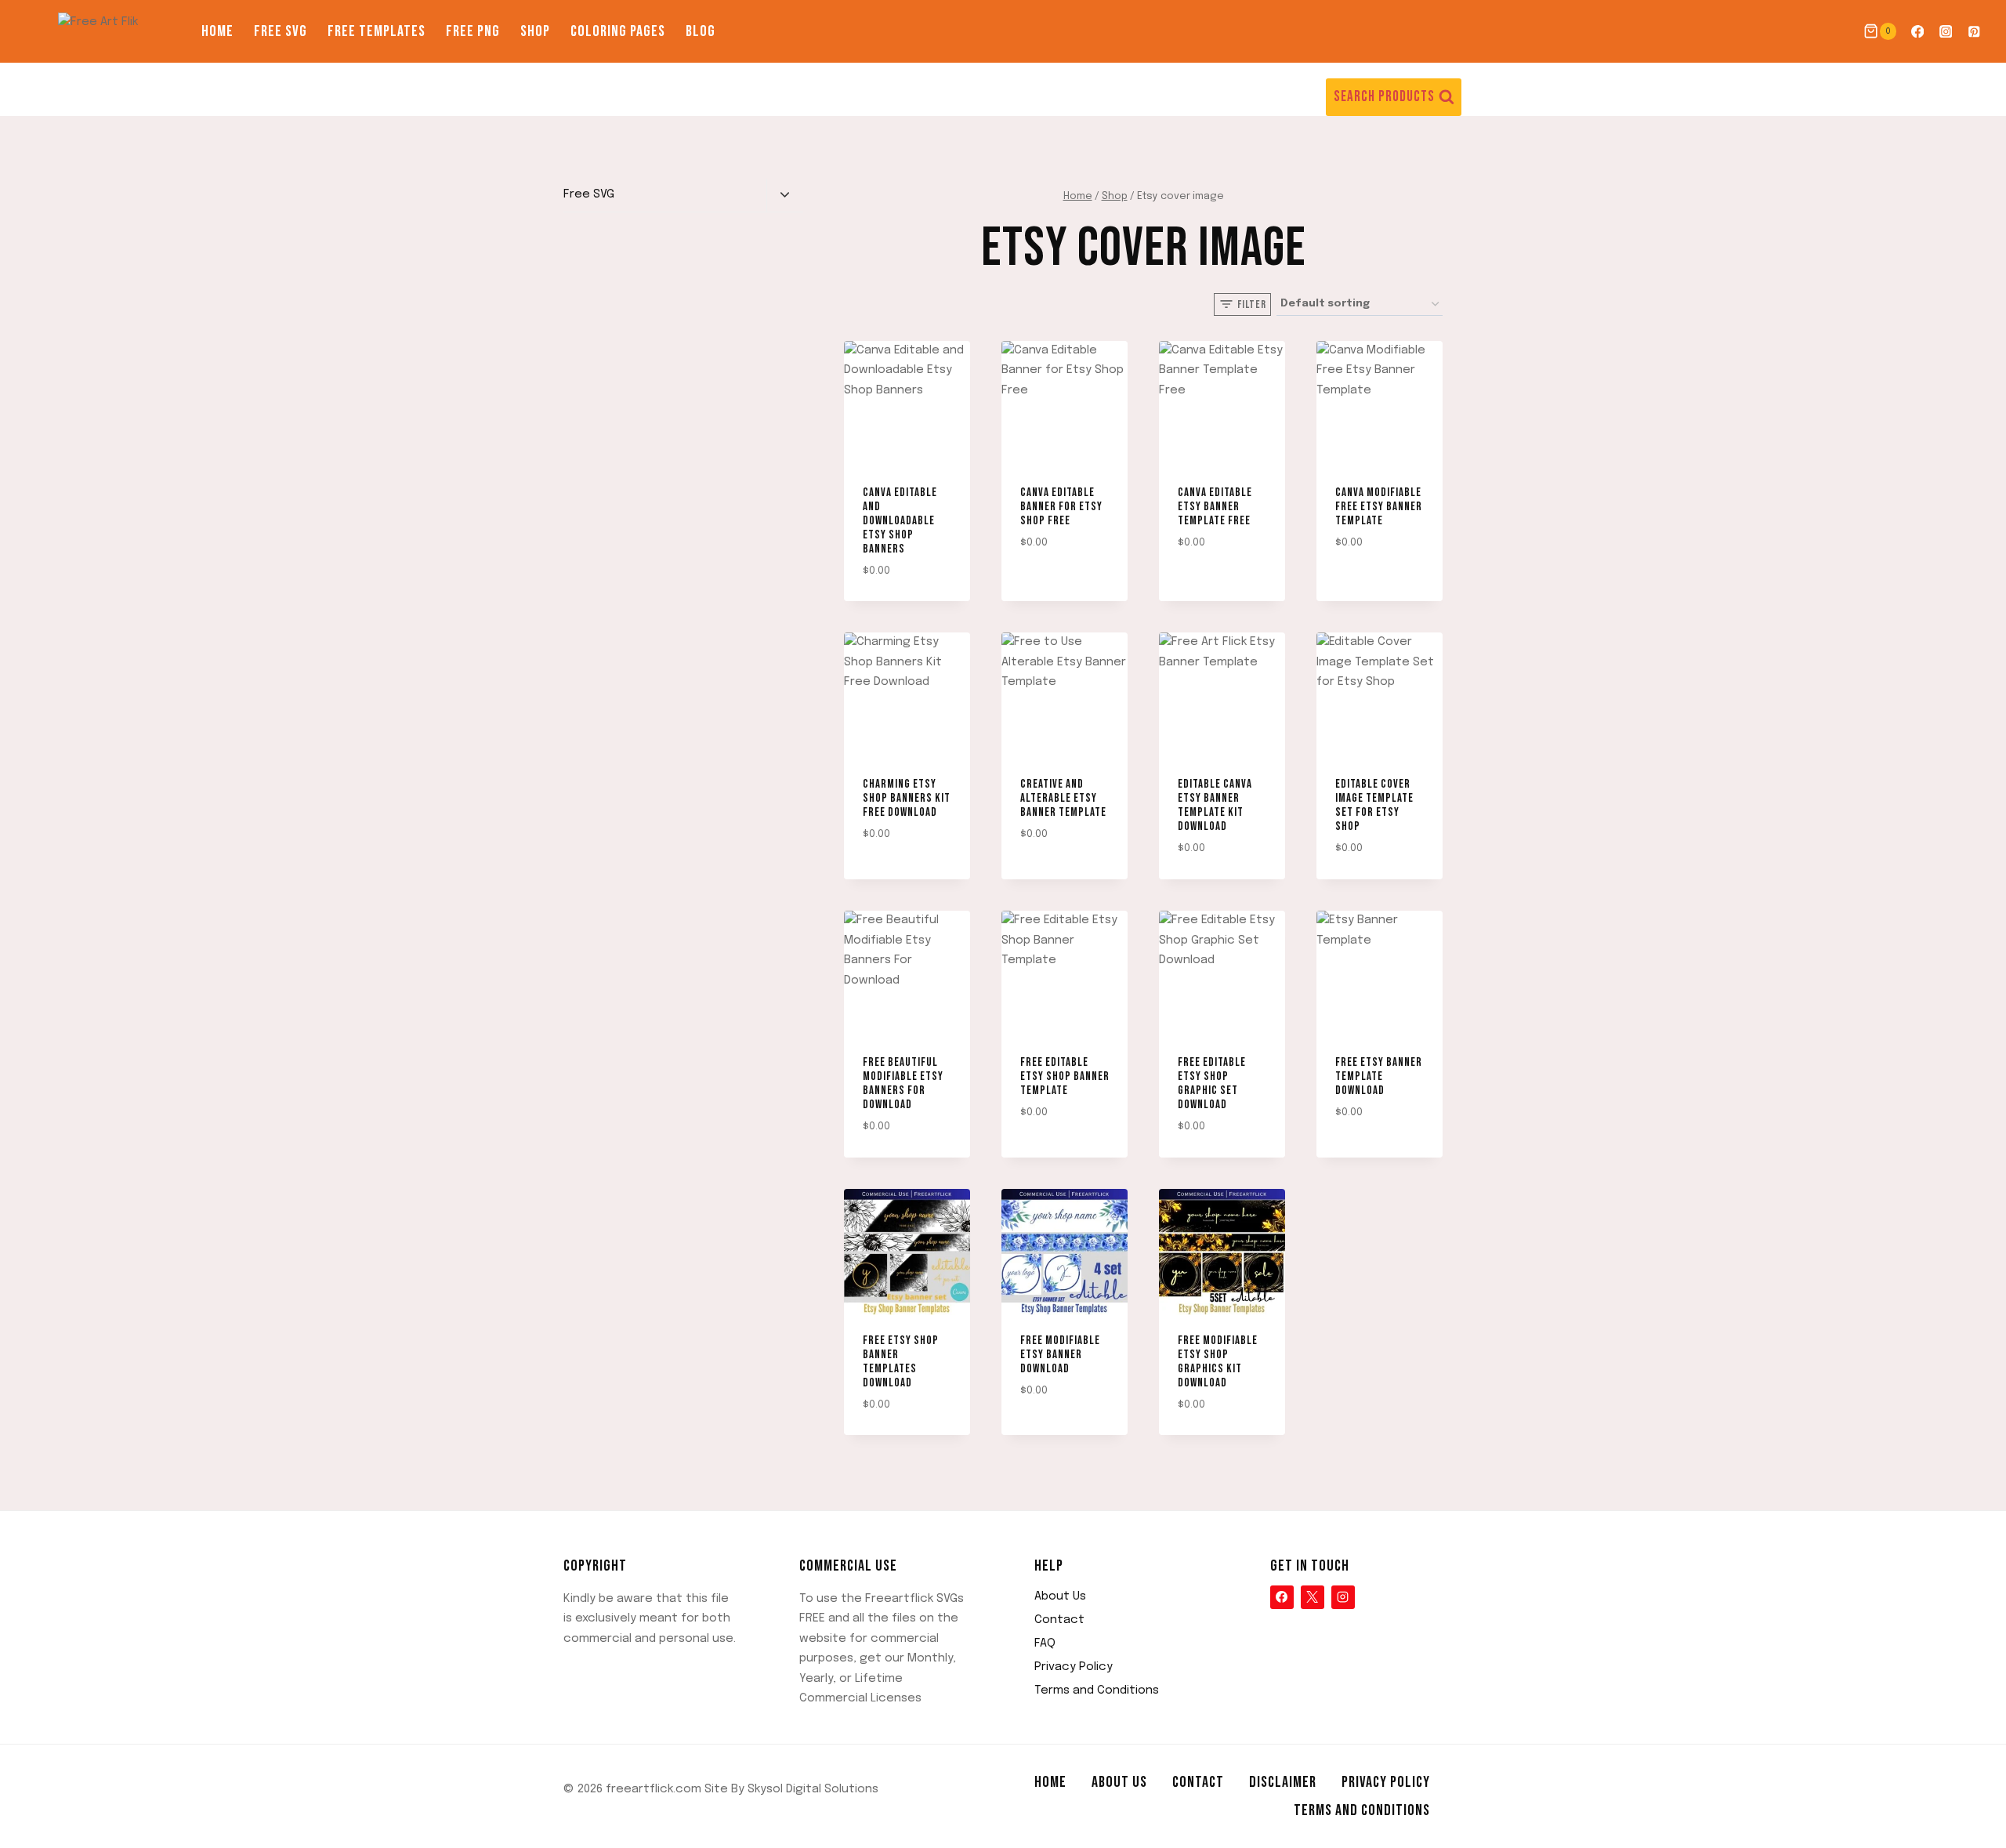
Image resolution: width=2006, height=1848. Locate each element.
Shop (535, 31)
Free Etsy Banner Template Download (1379, 1076)
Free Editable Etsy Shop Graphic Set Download (1212, 1083)
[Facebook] (1917, 32)
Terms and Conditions (1097, 1690)
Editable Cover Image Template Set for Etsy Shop (1374, 805)
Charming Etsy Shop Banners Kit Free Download (907, 798)
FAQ (1045, 1643)
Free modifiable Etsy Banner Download (1060, 1355)
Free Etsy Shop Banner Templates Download (901, 1362)
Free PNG (473, 31)
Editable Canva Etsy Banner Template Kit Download (1215, 805)
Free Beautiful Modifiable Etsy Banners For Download (903, 1083)
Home (217, 31)
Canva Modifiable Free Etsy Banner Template (1379, 507)
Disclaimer (1283, 1782)
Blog (701, 31)
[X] (1313, 1597)
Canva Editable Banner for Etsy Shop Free (1061, 507)
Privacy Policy (1074, 1667)
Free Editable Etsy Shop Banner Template (1065, 1076)
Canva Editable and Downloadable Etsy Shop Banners (900, 521)
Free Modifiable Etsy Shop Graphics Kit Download (1218, 1362)
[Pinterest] (1974, 32)
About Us (1060, 1596)
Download (1040, 588)
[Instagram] (1946, 32)
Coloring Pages (618, 31)
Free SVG (281, 31)
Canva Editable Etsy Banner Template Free (1215, 507)
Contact (1059, 1620)
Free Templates (377, 31)
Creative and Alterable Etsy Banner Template (1063, 798)
